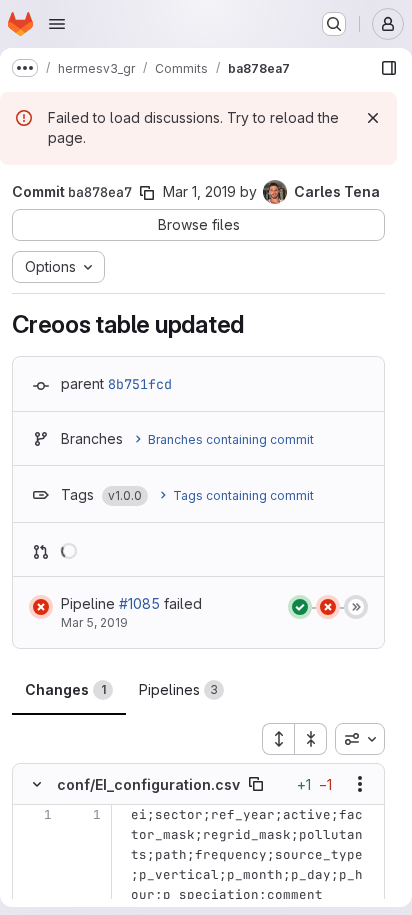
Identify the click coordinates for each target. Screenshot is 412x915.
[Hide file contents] (37, 784)
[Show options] (360, 784)
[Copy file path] (256, 784)
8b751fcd (140, 384)
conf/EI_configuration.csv (148, 784)
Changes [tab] (65, 689)
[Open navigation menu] (57, 24)
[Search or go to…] (334, 24)
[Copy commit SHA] (147, 193)
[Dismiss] (373, 118)
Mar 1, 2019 (199, 191)
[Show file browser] (389, 68)
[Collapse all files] (311, 739)
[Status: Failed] (41, 607)
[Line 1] (35, 815)
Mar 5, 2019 (94, 622)
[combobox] (360, 739)
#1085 (139, 603)
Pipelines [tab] (178, 689)
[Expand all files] (278, 739)
